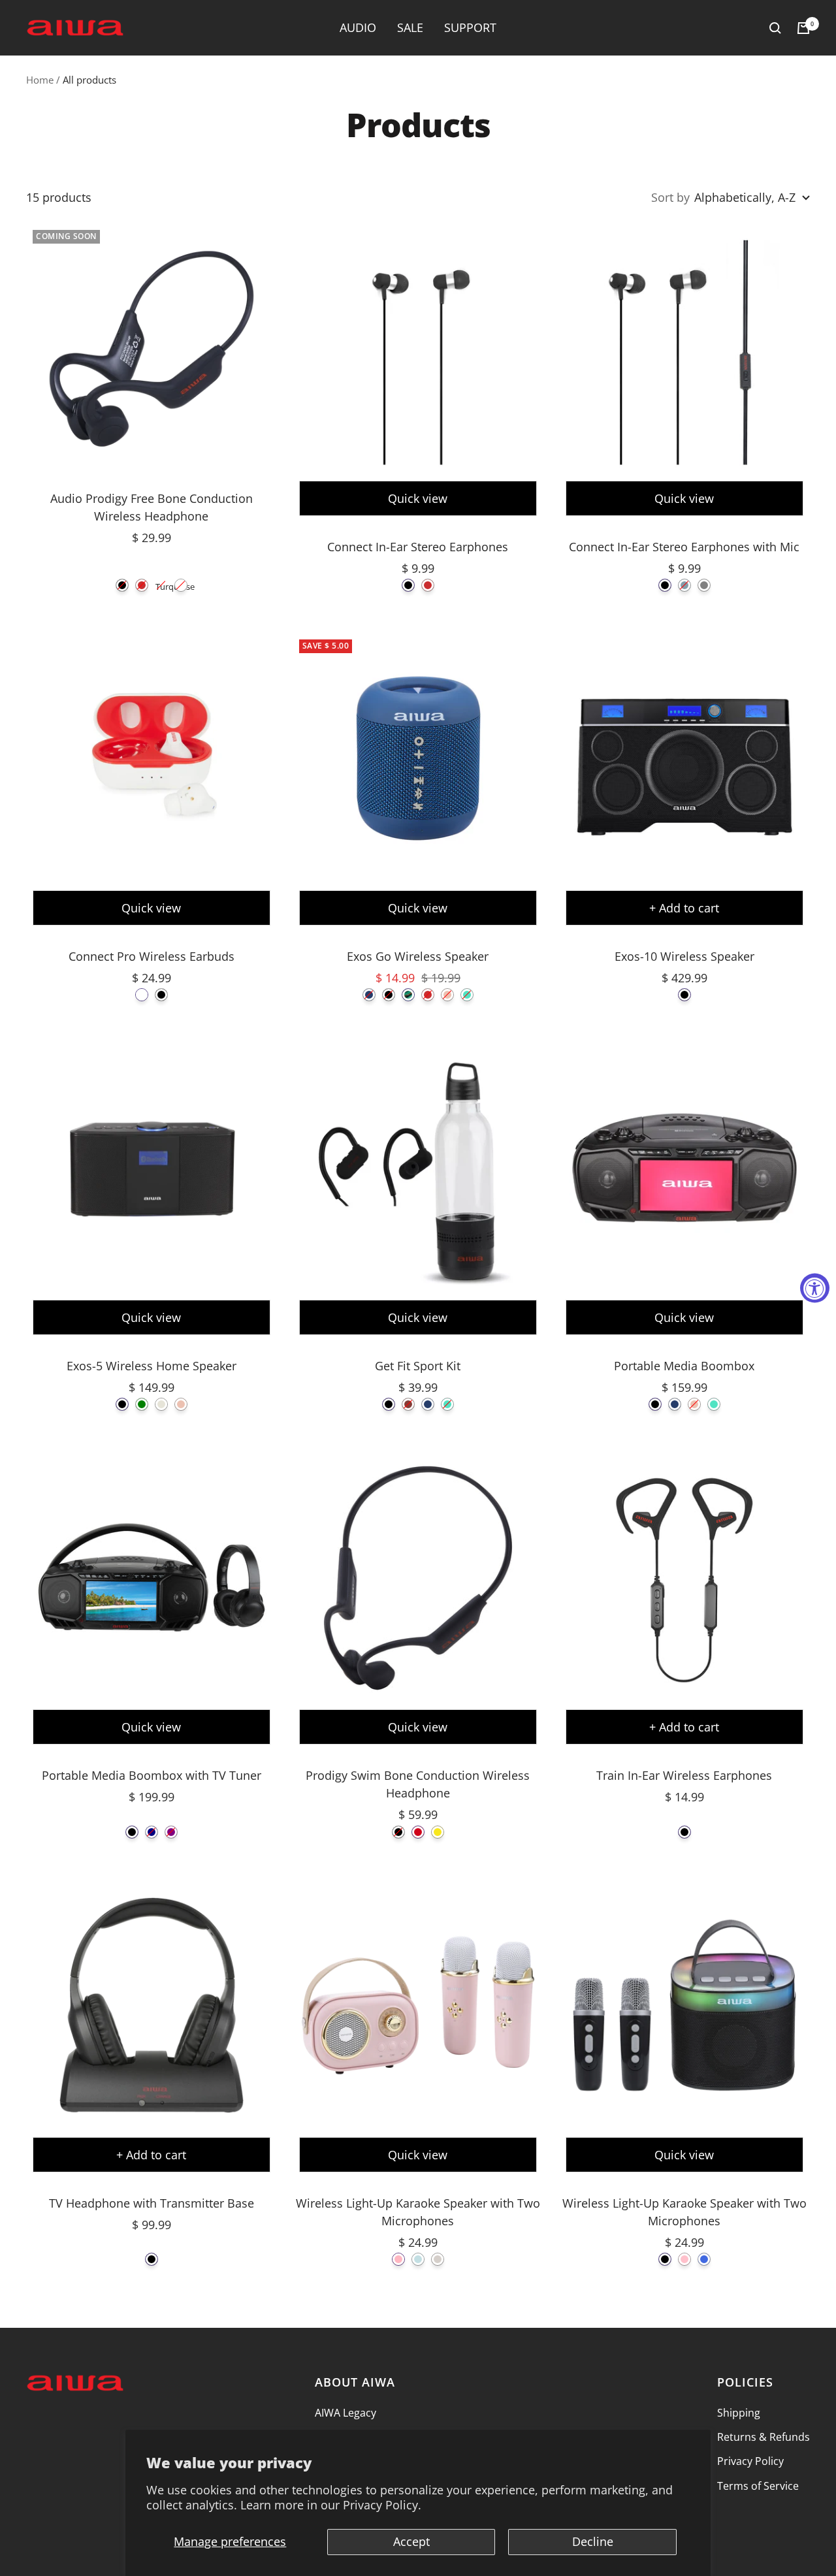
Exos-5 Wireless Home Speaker (152, 1366)
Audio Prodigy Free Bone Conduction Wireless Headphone (152, 507)
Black (122, 585)
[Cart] (803, 28)
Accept (411, 2541)
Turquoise (161, 585)
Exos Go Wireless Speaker (418, 956)
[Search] (775, 28)
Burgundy (408, 1404)
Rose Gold (447, 995)
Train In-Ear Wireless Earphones (684, 1775)
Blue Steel (684, 585)
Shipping (739, 2413)
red (418, 1832)
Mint (418, 2259)
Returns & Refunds (764, 2437)
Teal (467, 995)
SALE (410, 27)
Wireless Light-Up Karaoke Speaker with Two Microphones (418, 2212)
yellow (438, 1832)
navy (152, 1832)
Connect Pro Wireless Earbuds (152, 956)
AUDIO (358, 27)
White (181, 585)
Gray (704, 585)
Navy (369, 995)
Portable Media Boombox (684, 1366)
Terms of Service (758, 2486)
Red (142, 585)
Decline (593, 2541)
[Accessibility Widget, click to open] (815, 1288)
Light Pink (398, 2259)
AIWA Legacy (346, 2413)
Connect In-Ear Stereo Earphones (418, 547)
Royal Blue (704, 2259)
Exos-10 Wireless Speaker (684, 956)
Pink (684, 2259)
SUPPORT (470, 27)
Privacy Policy (750, 2461)
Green (142, 1404)
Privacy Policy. (382, 2505)
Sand (438, 2259)
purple (171, 1832)
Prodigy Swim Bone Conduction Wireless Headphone (418, 1784)
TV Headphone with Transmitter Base (152, 2203)
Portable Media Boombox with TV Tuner (152, 1775)
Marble (161, 1404)
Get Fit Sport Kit (418, 1366)
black (132, 1832)
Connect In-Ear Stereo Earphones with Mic (684, 547)
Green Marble (408, 995)
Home (40, 80)
